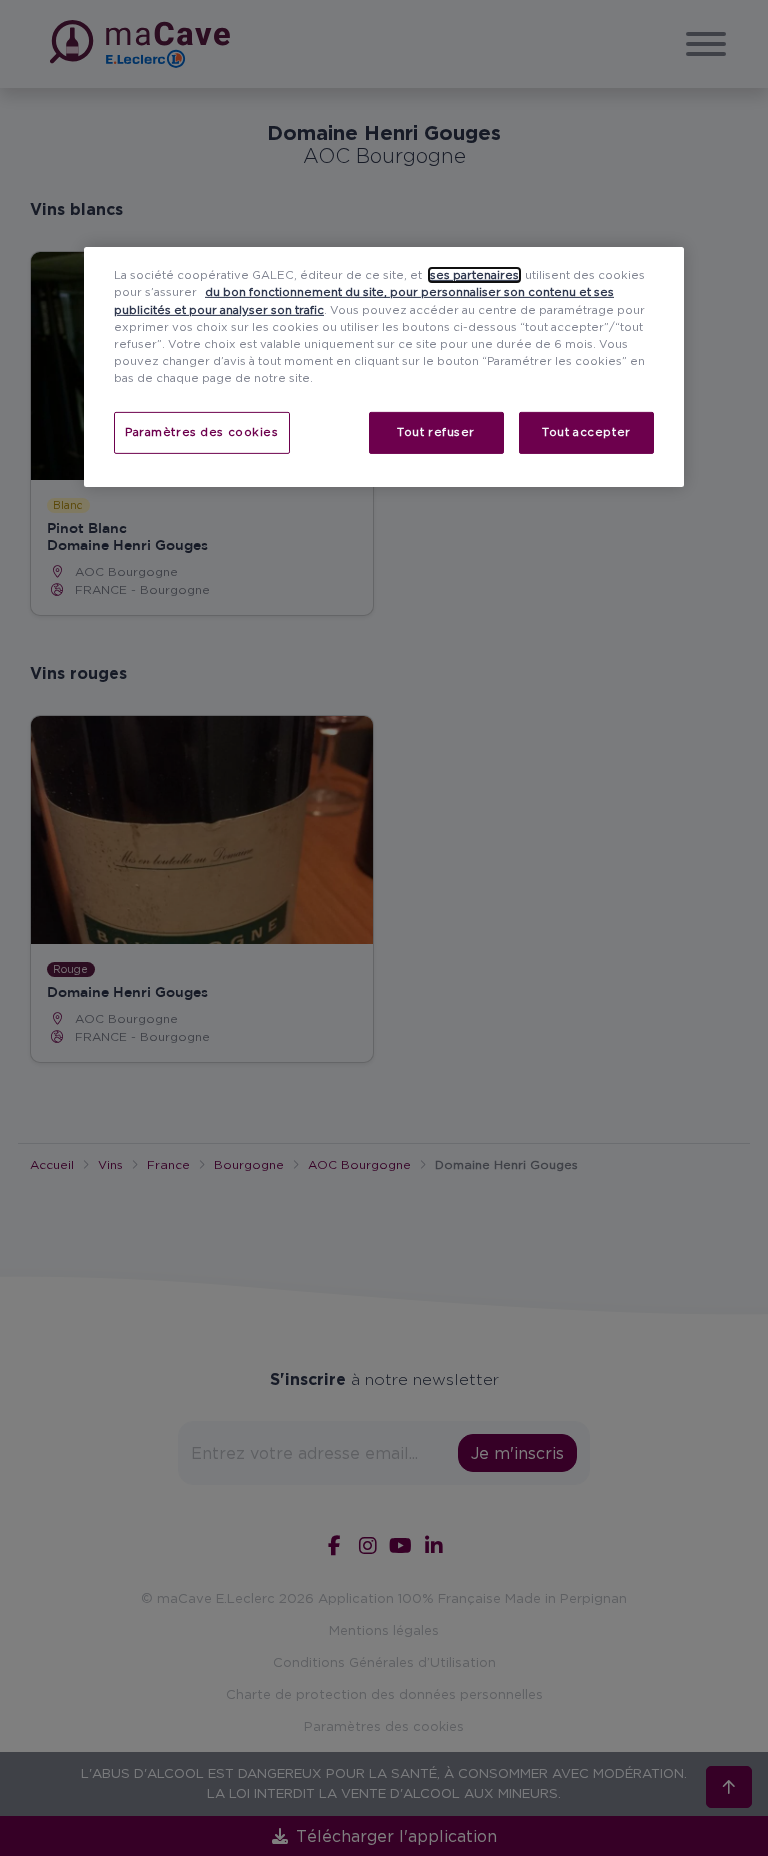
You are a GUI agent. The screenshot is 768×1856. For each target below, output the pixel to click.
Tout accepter (586, 432)
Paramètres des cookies (202, 432)
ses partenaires (474, 275)
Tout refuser (436, 432)
